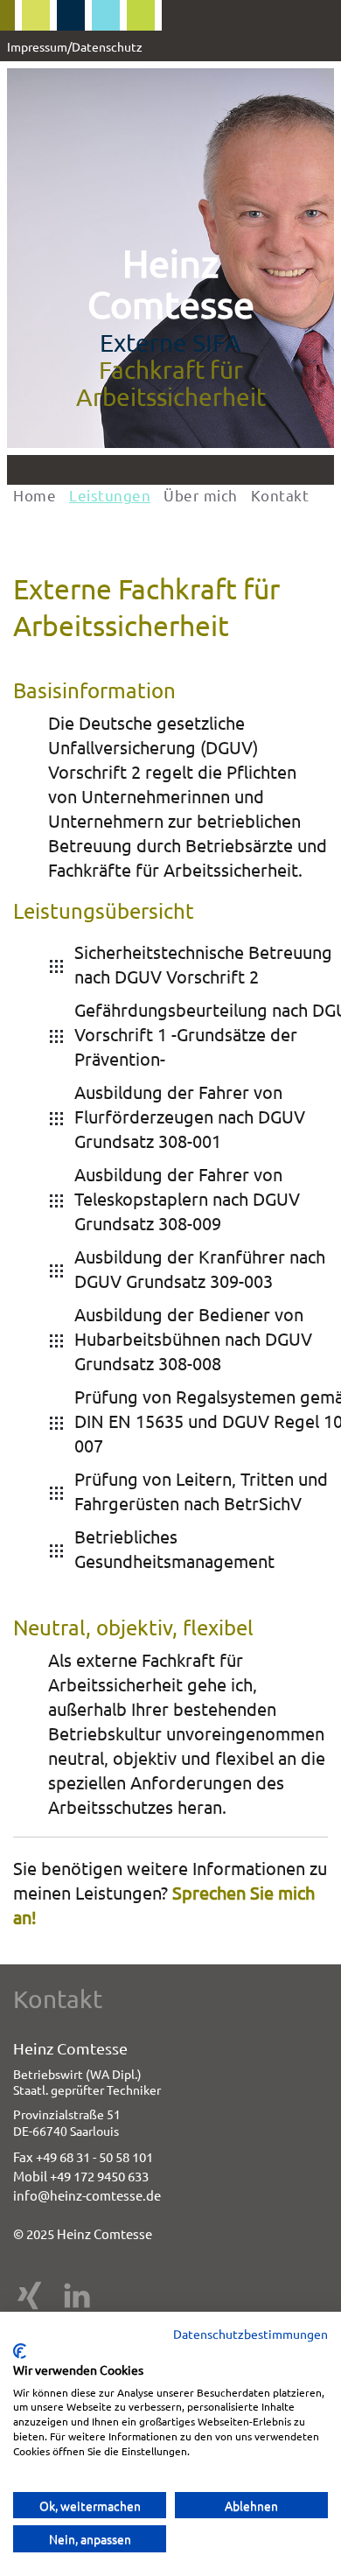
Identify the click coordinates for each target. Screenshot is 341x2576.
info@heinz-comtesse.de (87, 2195)
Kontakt (280, 495)
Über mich (201, 495)
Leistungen (110, 495)
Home (35, 495)
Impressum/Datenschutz (75, 46)
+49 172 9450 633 (99, 2176)
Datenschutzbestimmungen (251, 2334)
